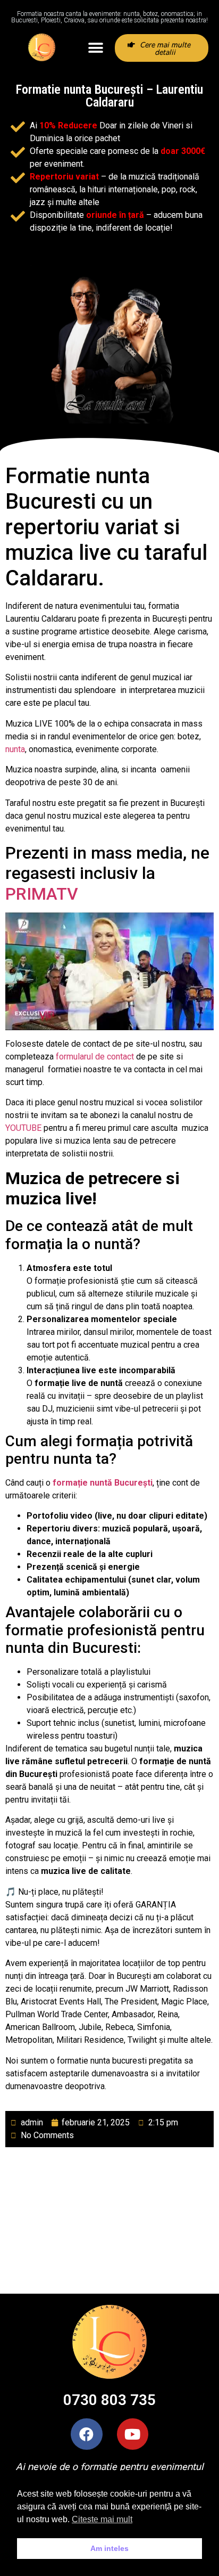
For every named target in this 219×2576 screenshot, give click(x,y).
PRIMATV (42, 894)
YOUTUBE (23, 1128)
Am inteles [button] (109, 2548)
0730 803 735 (109, 2400)
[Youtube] (133, 2434)
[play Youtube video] (109, 971)
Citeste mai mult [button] (102, 2519)
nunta (15, 749)
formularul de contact (95, 1057)
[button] (95, 48)
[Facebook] (86, 2434)
